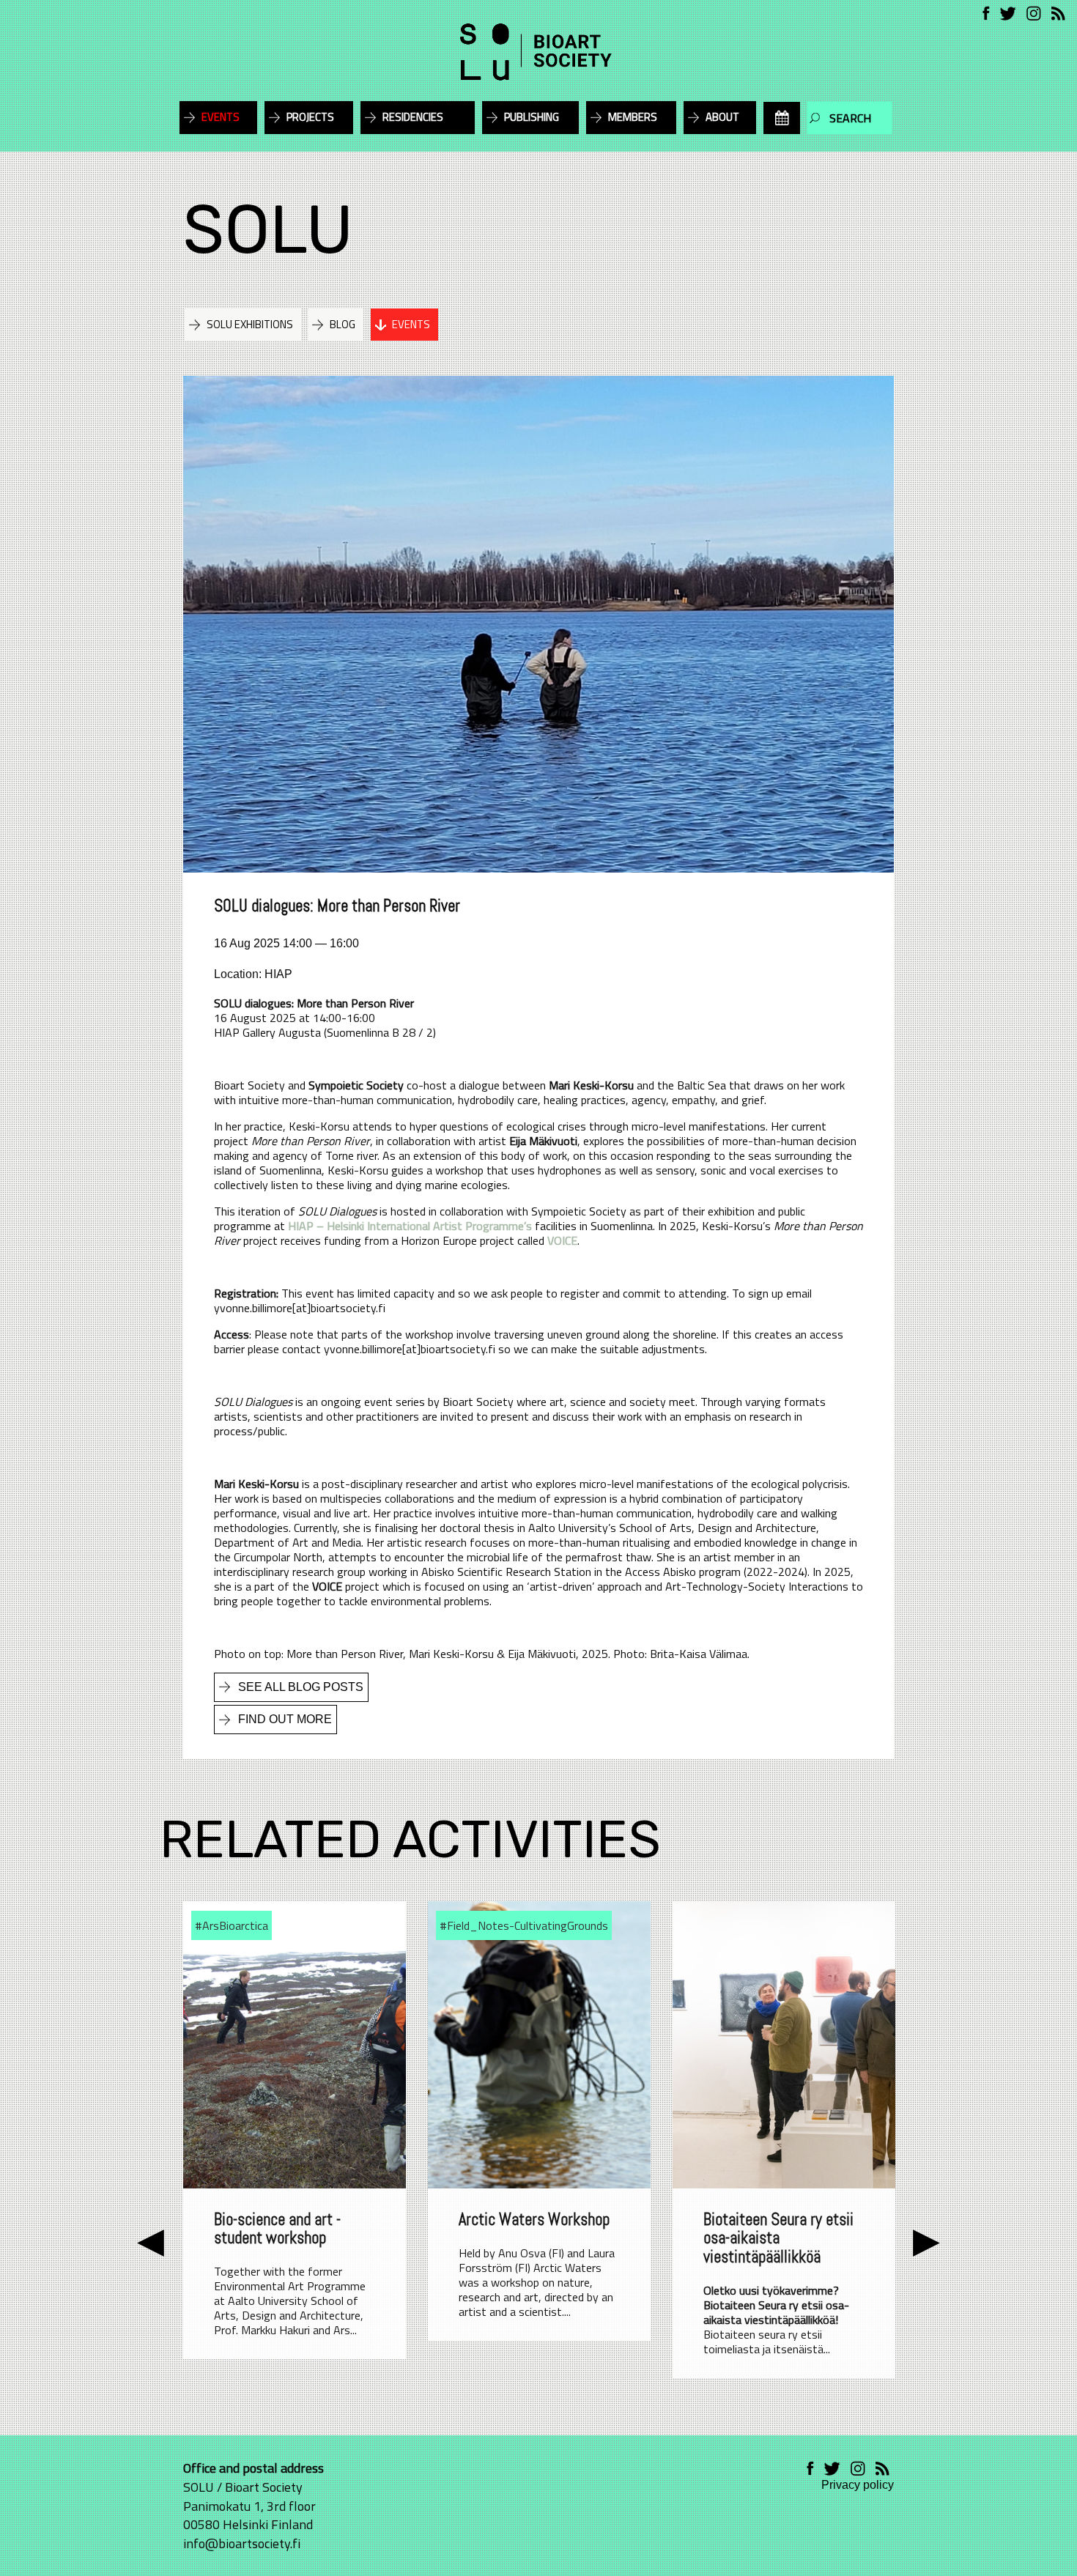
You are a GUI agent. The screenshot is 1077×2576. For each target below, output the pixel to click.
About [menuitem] (722, 117)
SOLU (268, 230)
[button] (151, 2240)
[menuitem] (782, 118)
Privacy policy (858, 2485)
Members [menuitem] (633, 117)
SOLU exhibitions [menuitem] (250, 324)
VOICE (562, 1240)
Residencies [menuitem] (413, 117)
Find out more (285, 1719)
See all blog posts (301, 1687)
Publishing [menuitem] (532, 117)
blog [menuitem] (343, 324)
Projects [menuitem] (310, 117)
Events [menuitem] (221, 117)
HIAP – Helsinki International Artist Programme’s (410, 1226)
